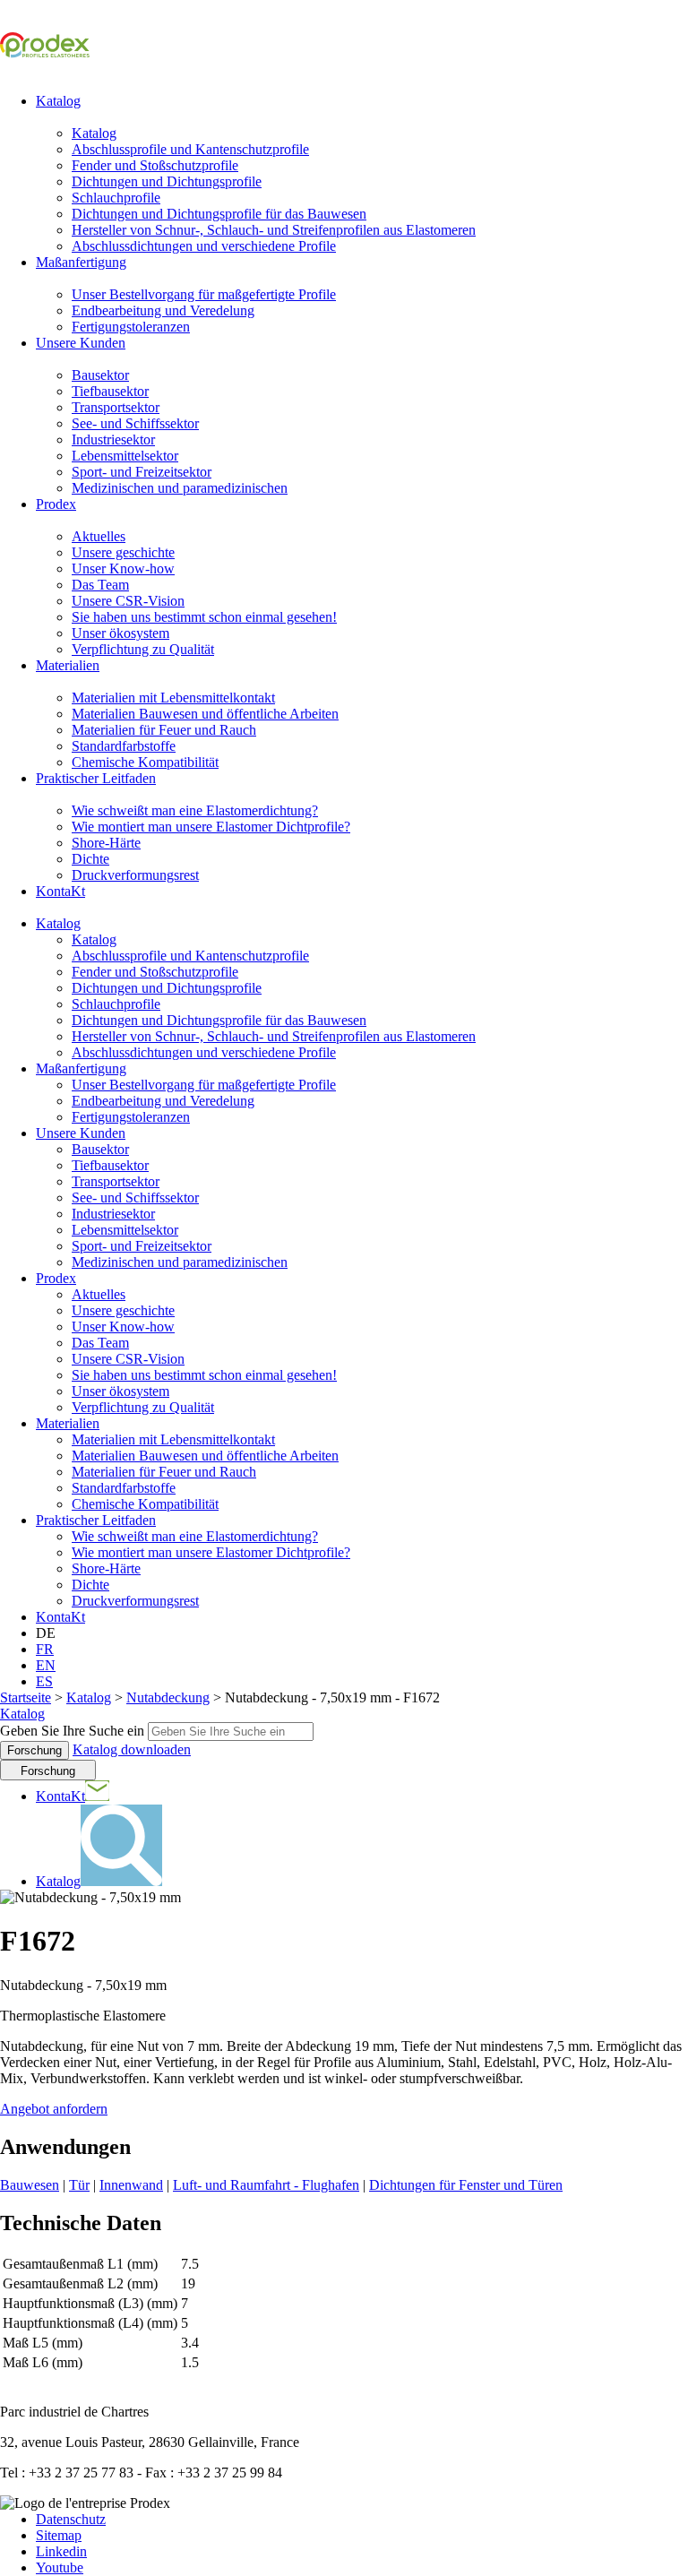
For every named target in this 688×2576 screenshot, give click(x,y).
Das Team (100, 585)
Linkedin (61, 2551)
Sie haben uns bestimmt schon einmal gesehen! (204, 617)
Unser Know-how (123, 569)
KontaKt (60, 891)
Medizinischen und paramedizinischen (180, 488)
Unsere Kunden (81, 343)
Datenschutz (71, 2519)
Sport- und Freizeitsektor (142, 472)
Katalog (58, 101)
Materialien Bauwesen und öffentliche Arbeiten (205, 714)
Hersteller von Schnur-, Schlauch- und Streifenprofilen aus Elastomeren (274, 230)
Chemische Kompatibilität (145, 762)
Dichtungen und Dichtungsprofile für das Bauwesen (219, 214)
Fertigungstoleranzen (131, 327)
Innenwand (131, 2185)
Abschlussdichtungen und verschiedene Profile (204, 246)
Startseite (26, 1697)
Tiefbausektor (110, 391)
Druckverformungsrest (135, 875)
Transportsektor (116, 407)
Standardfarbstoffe (124, 746)
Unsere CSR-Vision (128, 601)
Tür (79, 2185)
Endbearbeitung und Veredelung (163, 310)
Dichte (90, 859)
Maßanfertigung (81, 262)
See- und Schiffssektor (135, 423)
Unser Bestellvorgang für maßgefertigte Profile (204, 294)
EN (46, 1665)
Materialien (68, 665)
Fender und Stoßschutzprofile (155, 165)
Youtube (60, 2567)
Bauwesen (30, 2185)
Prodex (56, 504)
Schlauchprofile (116, 198)
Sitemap (59, 2535)
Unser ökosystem (120, 633)
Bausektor (100, 375)
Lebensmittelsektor (125, 456)
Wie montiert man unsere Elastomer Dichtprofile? (211, 827)
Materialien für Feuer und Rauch (164, 730)
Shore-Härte (106, 843)
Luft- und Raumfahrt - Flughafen (266, 2185)
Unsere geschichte (123, 552)
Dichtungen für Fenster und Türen (466, 2185)
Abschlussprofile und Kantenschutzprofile (190, 149)
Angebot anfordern (54, 2109)
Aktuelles (99, 536)
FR (45, 1649)
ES (44, 1681)
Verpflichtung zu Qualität (143, 649)
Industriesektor (113, 439)
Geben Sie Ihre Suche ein (72, 1731)
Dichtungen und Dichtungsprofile (167, 181)
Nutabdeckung (168, 1697)
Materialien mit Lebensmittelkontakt (173, 698)
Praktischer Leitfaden (96, 778)
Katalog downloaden (132, 1749)
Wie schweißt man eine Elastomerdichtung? (195, 810)
